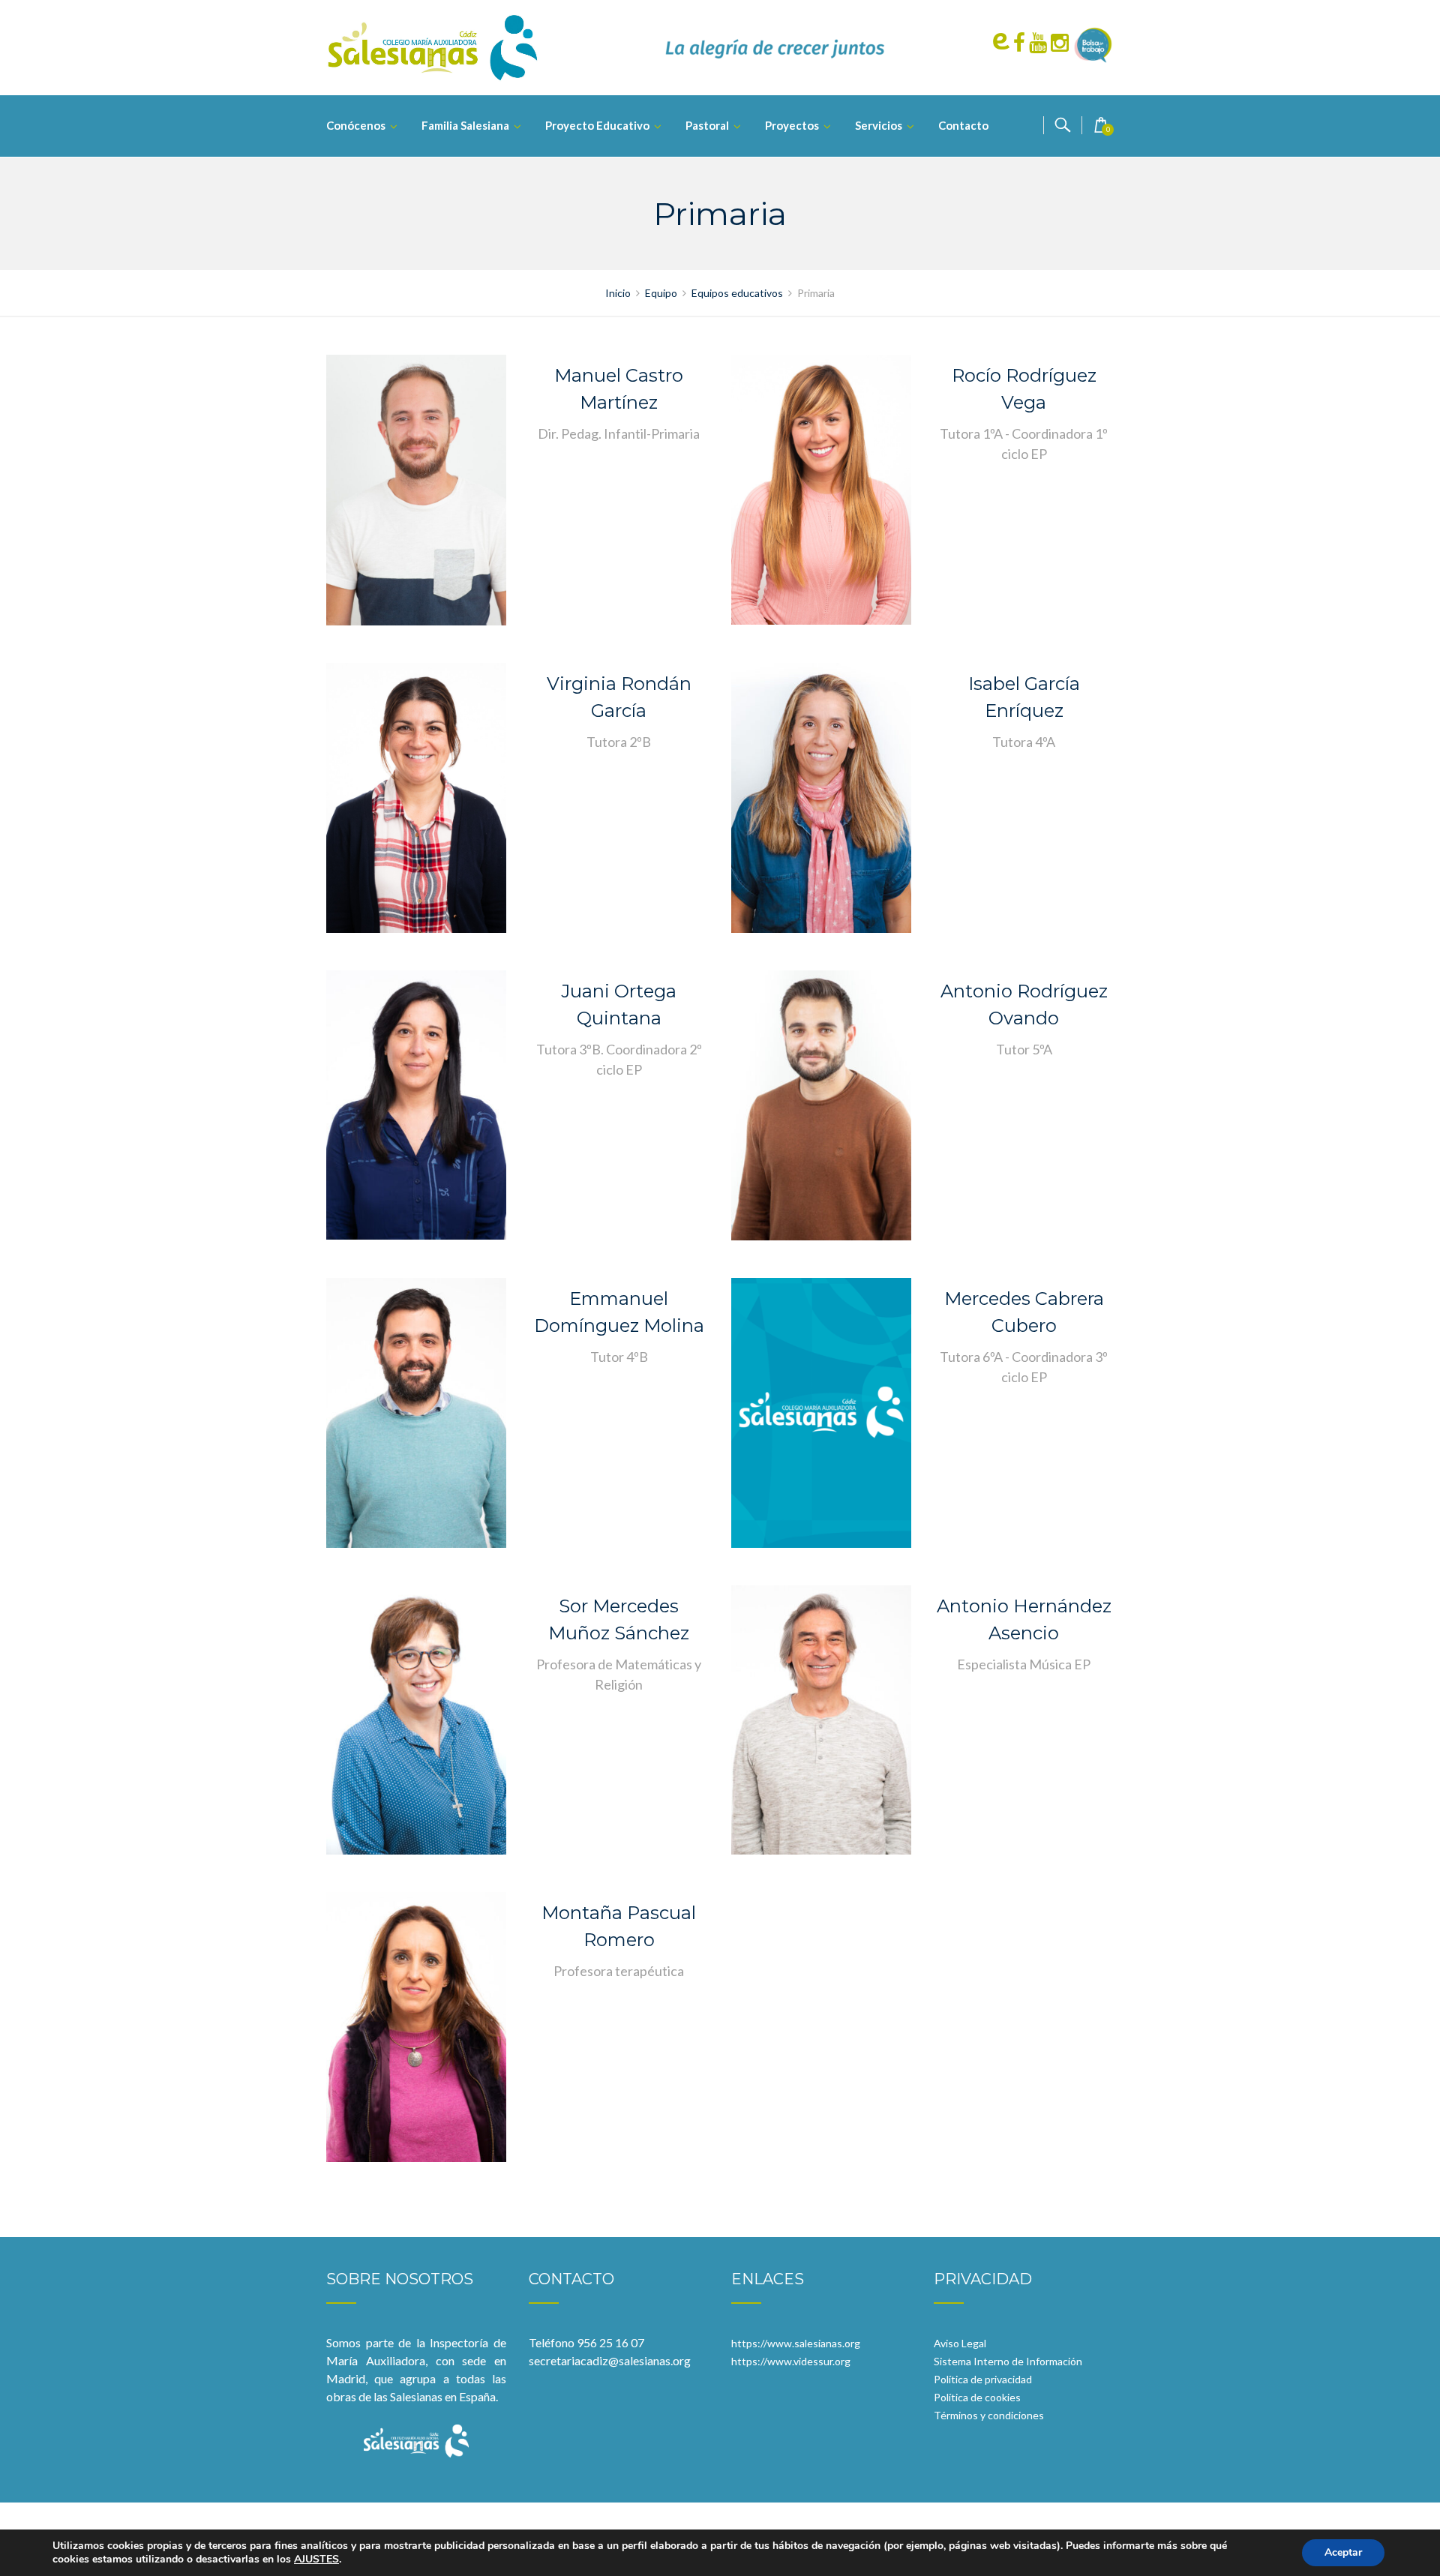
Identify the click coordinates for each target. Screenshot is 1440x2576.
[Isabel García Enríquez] (821, 796)
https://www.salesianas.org (796, 2343)
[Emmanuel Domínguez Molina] (416, 1411)
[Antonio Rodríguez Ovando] (821, 1104)
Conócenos (356, 125)
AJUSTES (316, 2560)
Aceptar (1343, 2552)
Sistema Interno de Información (1008, 2361)
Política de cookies (977, 2397)
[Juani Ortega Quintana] (416, 1103)
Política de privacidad (983, 2379)
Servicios (879, 125)
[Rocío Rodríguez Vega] (821, 488)
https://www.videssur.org (791, 2361)
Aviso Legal (960, 2343)
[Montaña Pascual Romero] (416, 2025)
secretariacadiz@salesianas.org (610, 2360)
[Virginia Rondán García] (416, 796)
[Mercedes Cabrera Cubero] (821, 1411)
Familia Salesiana (465, 125)
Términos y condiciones (989, 2415)
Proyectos (792, 125)
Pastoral (707, 125)
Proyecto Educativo (597, 125)
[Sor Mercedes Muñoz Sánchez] (416, 1718)
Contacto (963, 125)
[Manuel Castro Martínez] (416, 489)
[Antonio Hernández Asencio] (821, 1718)
